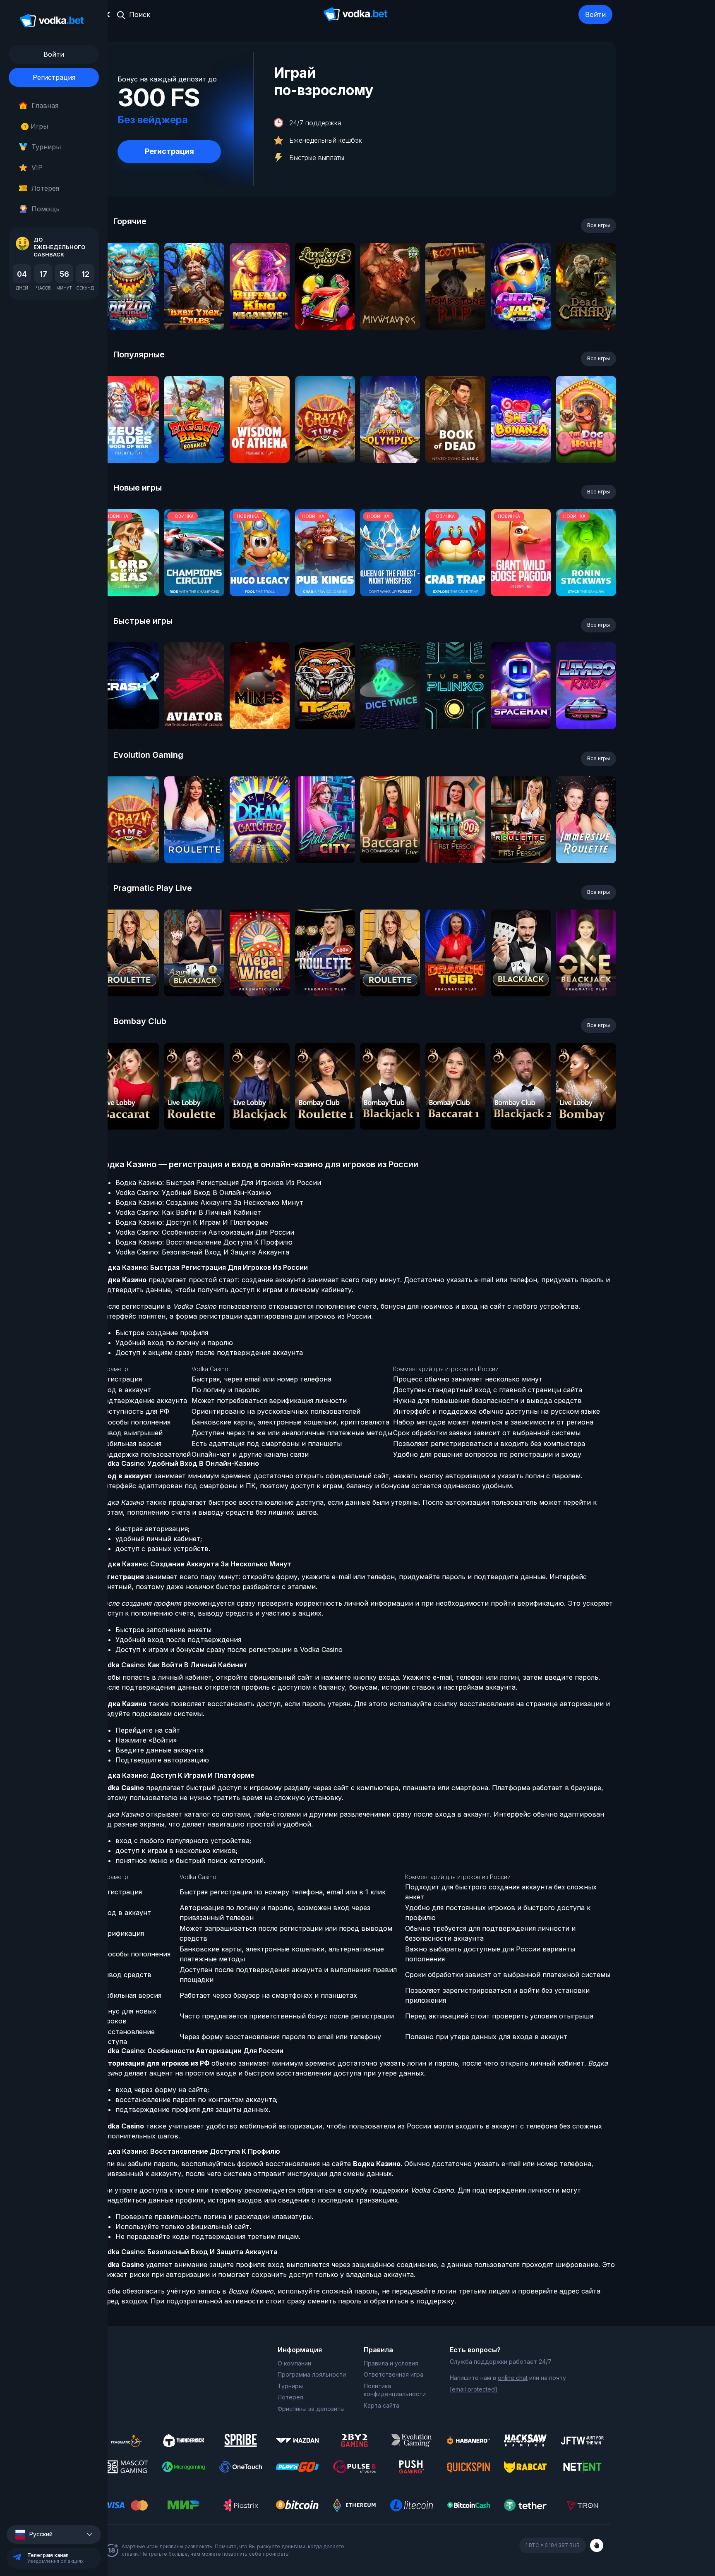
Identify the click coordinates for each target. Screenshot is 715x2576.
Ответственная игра (393, 2374)
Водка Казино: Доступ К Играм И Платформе (192, 1222)
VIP (37, 168)
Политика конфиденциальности (395, 2390)
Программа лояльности (312, 2374)
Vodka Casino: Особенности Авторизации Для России (205, 1232)
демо (129, 308)
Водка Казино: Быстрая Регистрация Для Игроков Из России (218, 1183)
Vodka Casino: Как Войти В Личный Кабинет (188, 1212)
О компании (294, 2363)
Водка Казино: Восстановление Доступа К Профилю (204, 1242)
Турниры (46, 147)
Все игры (599, 225)
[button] (54, 2534)
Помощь (46, 209)
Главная (45, 105)
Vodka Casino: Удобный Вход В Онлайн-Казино (193, 1192)
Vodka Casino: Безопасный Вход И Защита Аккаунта (202, 1252)
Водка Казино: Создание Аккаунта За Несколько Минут (209, 1202)
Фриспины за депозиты (311, 2409)
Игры (36, 126)
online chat (513, 2378)
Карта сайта (381, 2405)
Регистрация (54, 77)
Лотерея (45, 188)
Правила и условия (391, 2363)
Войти (595, 14)
